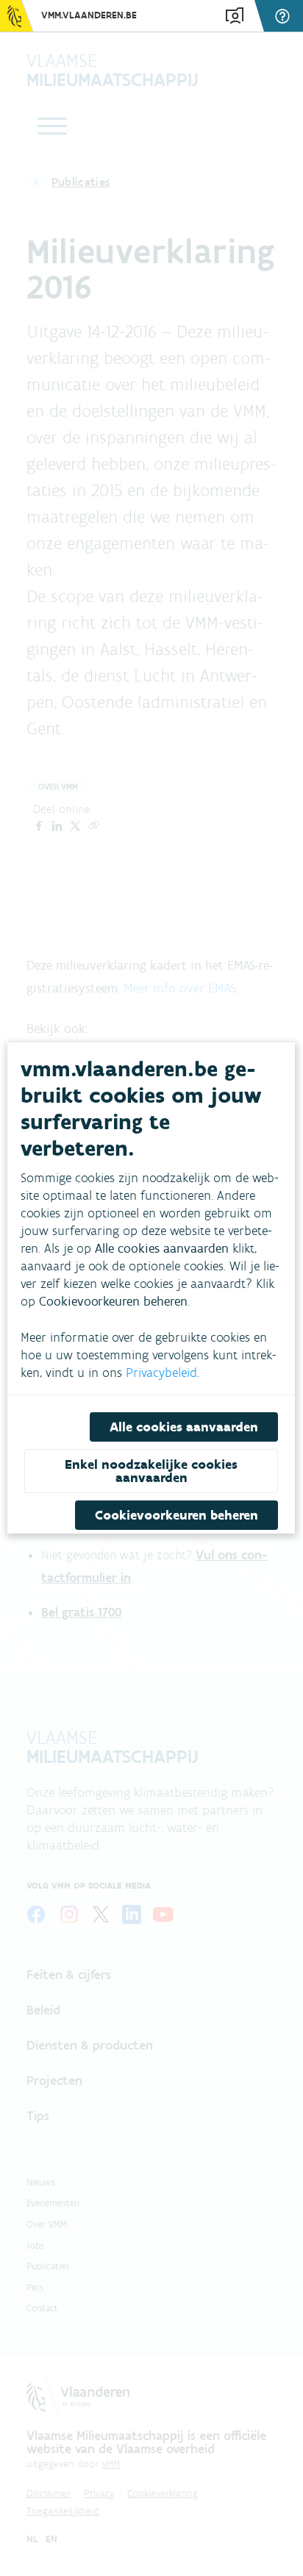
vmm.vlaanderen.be (89, 15)
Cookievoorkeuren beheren (177, 1515)
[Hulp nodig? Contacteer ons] (285, 16)
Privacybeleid (161, 1373)
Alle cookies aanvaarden (185, 1427)
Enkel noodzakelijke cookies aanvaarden (151, 1471)
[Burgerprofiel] (235, 16)
